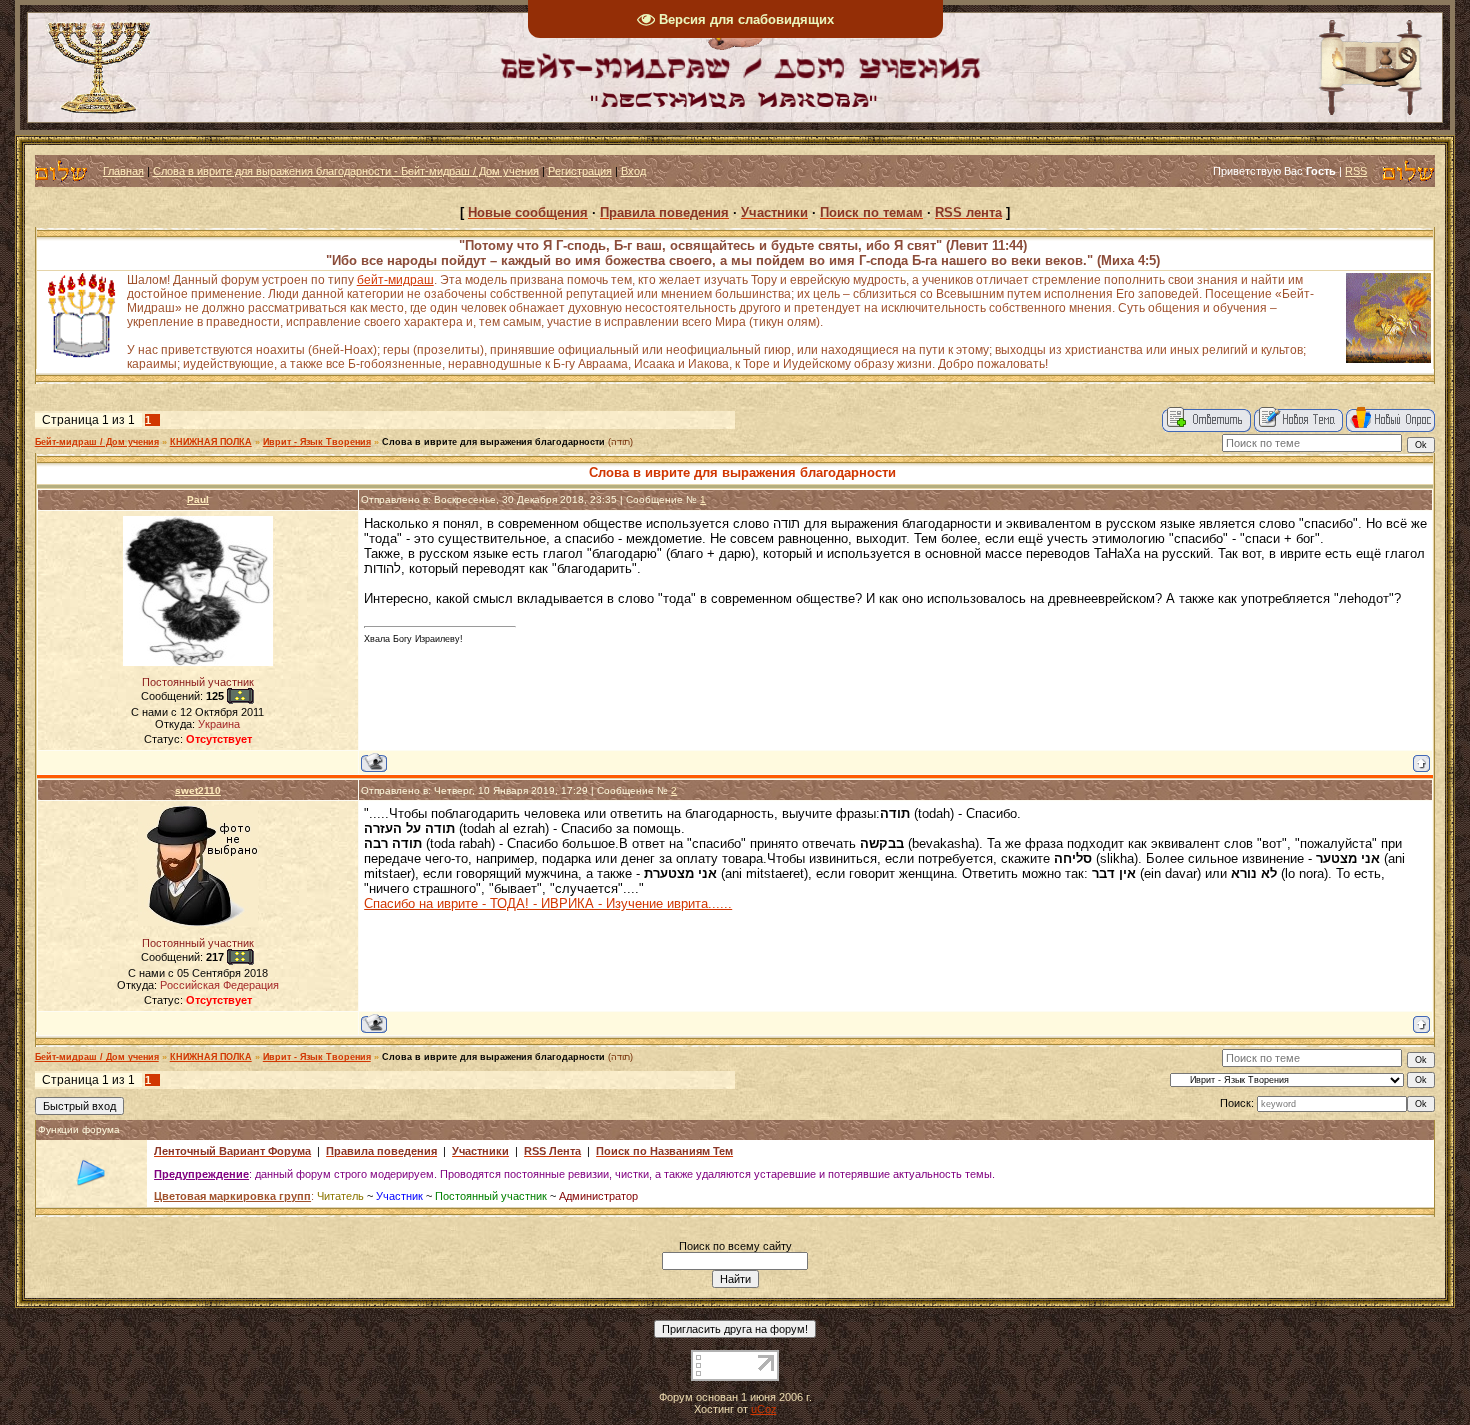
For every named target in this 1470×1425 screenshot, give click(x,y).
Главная (123, 171)
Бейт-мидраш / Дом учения (97, 442)
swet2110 (198, 790)
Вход (633, 171)
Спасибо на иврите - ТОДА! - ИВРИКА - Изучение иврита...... (548, 903)
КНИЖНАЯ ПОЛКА (211, 442)
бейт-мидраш (395, 280)
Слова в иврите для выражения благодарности (493, 442)
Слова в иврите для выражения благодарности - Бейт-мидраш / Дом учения (346, 171)
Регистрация (580, 171)
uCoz (764, 1409)
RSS (1356, 171)
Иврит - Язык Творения (317, 442)
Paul (198, 499)
